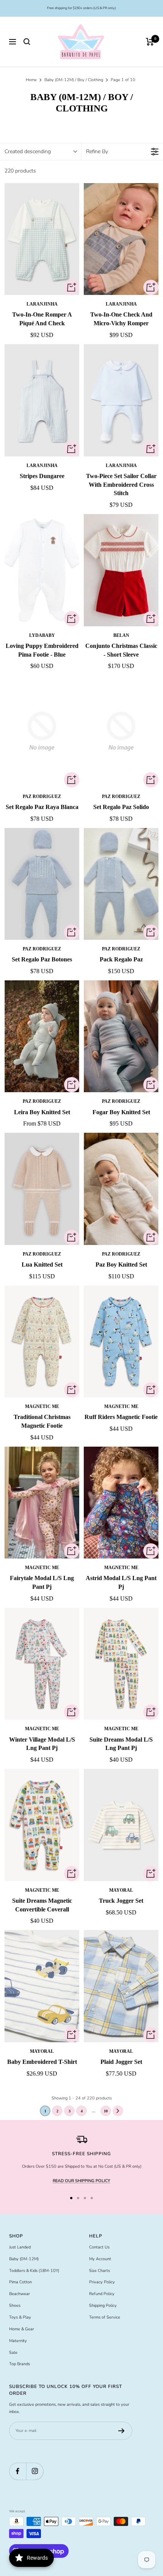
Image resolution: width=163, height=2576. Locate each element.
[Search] (27, 42)
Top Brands (20, 2364)
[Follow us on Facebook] (18, 2471)
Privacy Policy (102, 2282)
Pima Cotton (20, 2282)
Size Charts (100, 2271)
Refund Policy (102, 2294)
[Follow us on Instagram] (35, 2471)
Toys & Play (20, 2317)
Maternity (18, 2341)
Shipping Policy (103, 2306)
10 (106, 2111)
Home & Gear (22, 2329)
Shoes (15, 2306)
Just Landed (20, 2247)
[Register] (121, 2431)
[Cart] (150, 42)
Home (31, 80)
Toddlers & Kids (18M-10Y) (34, 2271)
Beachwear (20, 2294)
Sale (13, 2353)
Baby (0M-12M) (24, 2259)
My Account (100, 2259)
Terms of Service (105, 2317)
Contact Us (99, 2247)
